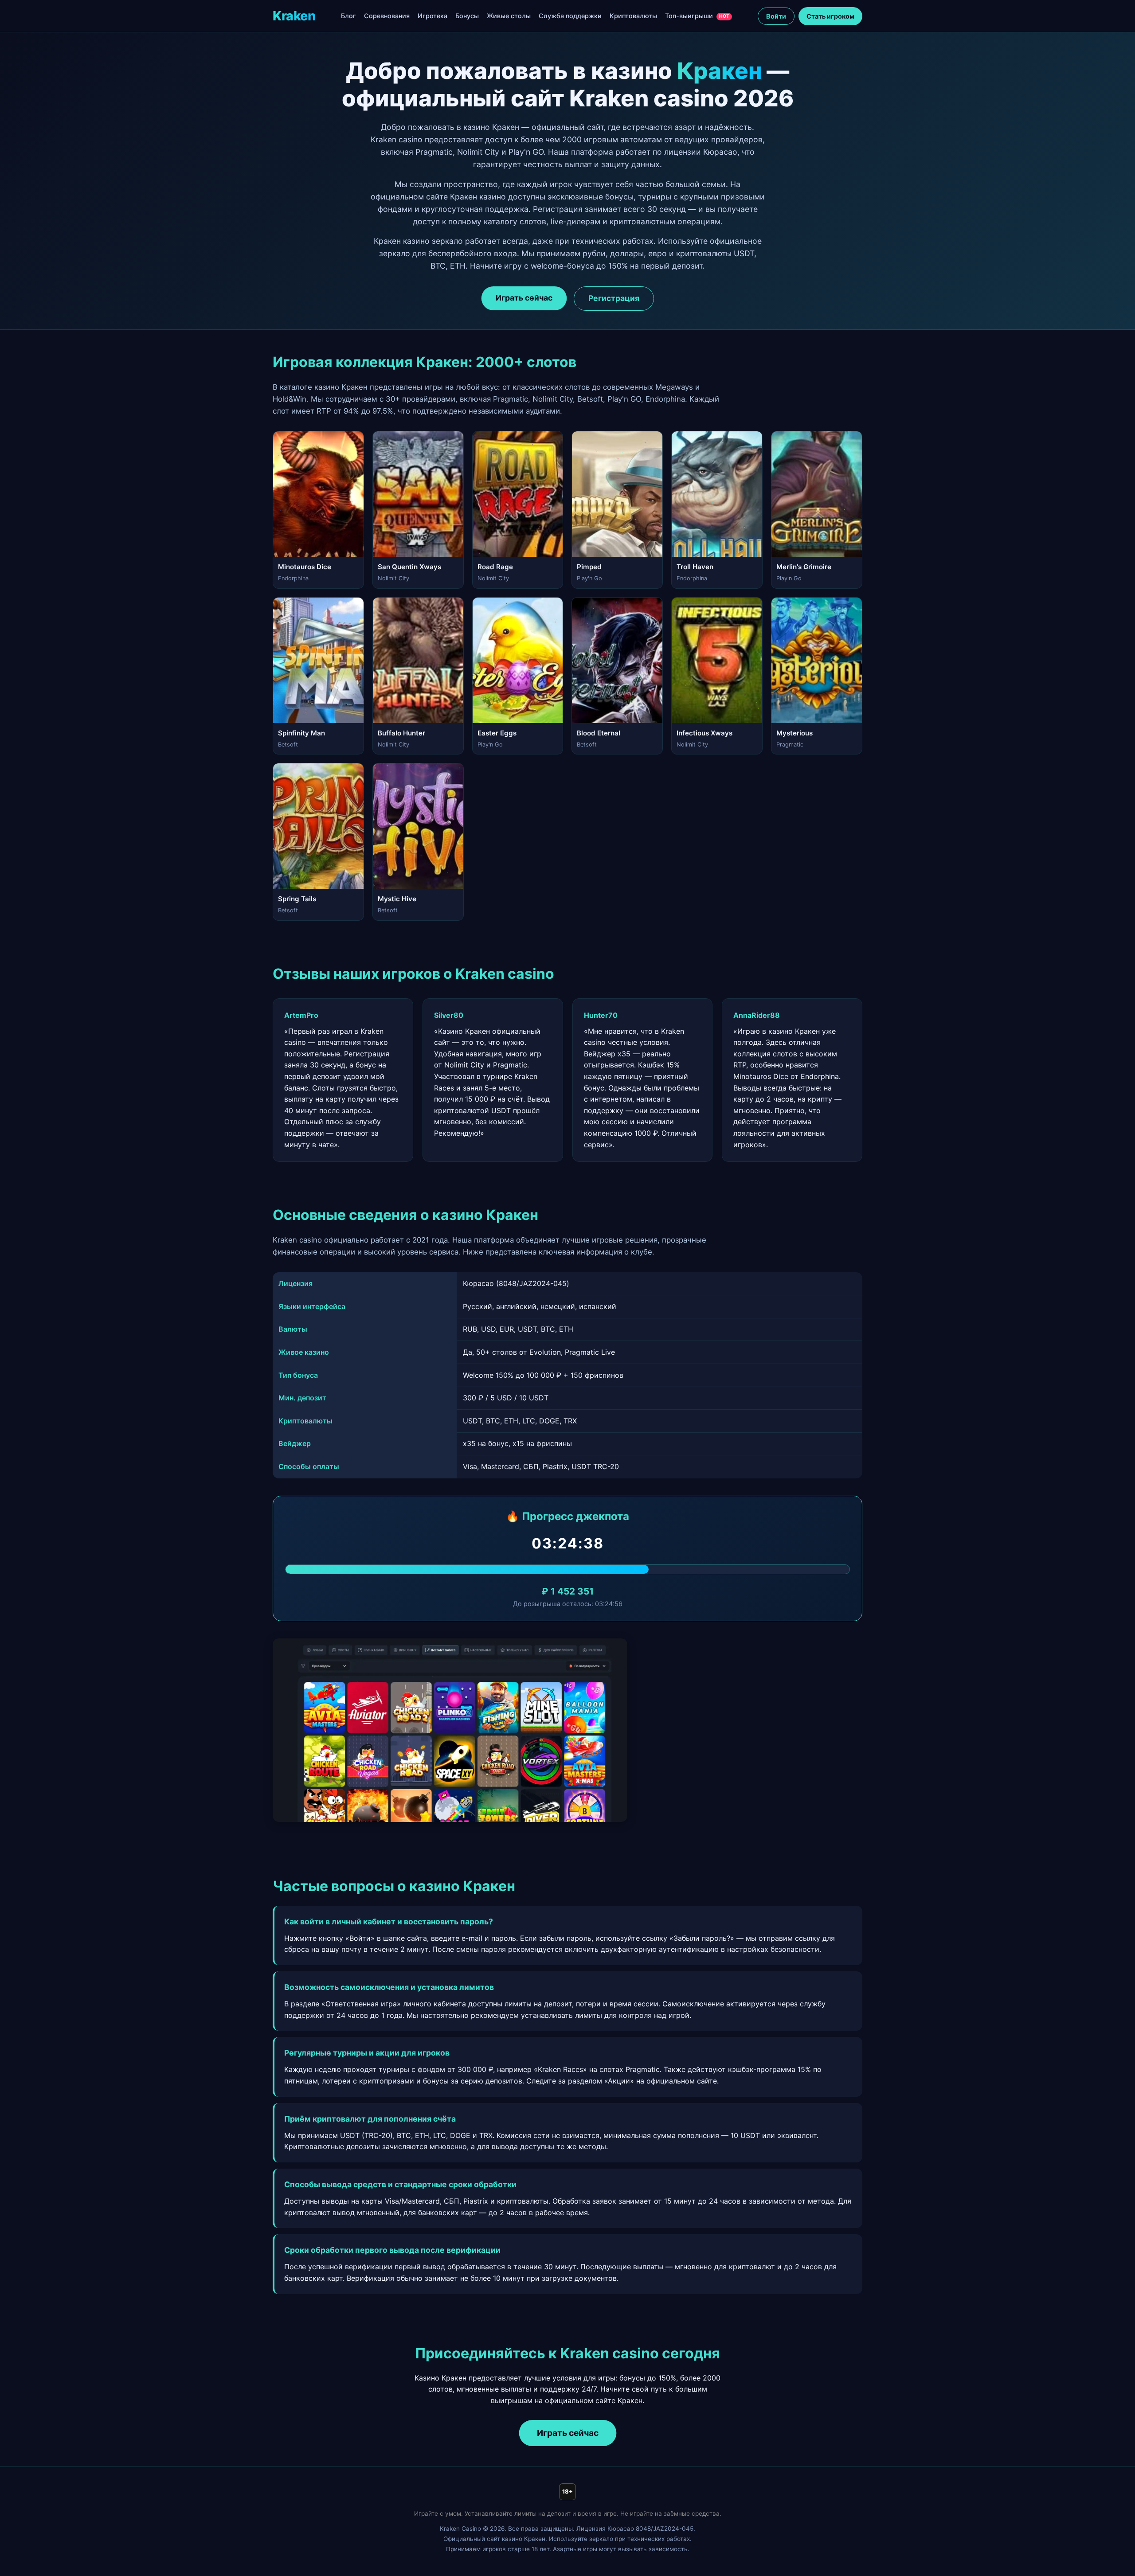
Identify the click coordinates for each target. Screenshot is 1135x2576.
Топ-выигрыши (697, 16)
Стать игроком (830, 16)
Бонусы (467, 16)
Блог (348, 16)
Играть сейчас (524, 298)
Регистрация (614, 298)
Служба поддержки (570, 16)
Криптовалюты (633, 16)
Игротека (432, 16)
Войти (776, 16)
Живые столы (509, 16)
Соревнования (387, 16)
